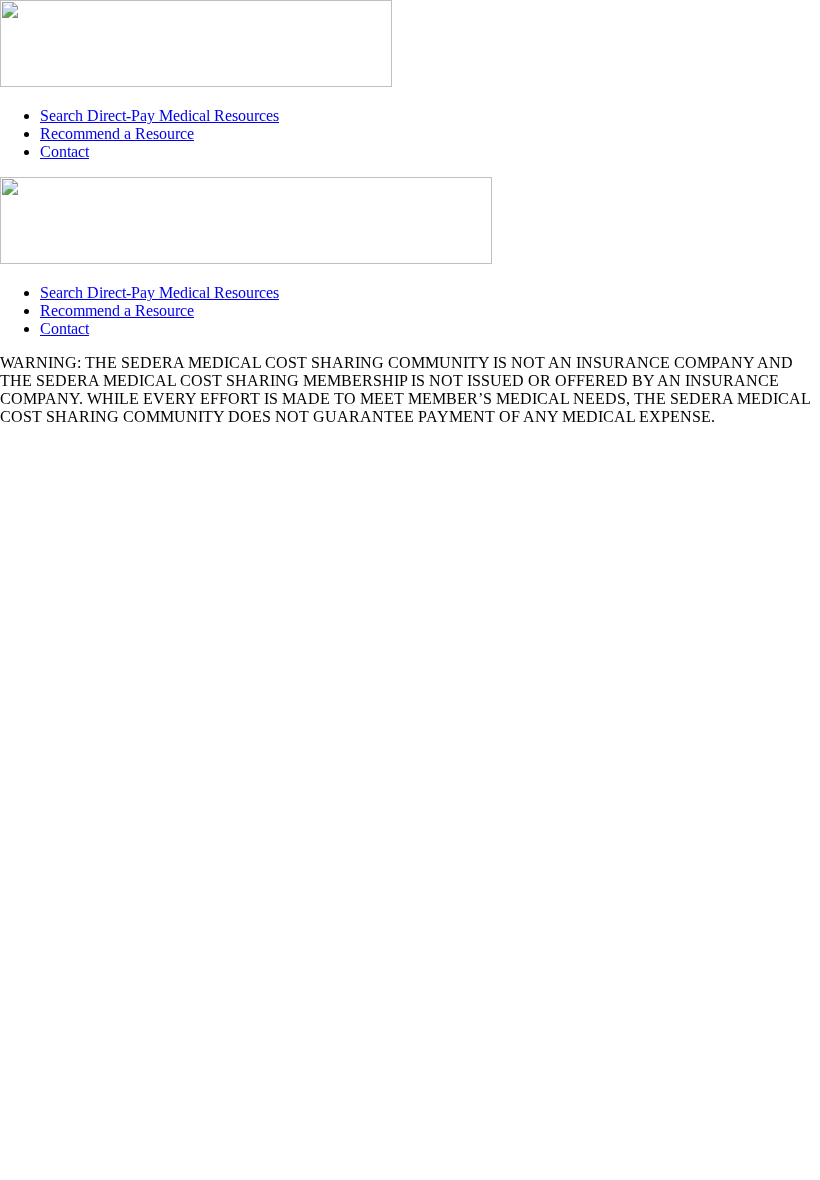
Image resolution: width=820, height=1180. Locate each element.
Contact (64, 151)
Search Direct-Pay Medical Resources (159, 115)
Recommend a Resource (117, 133)
